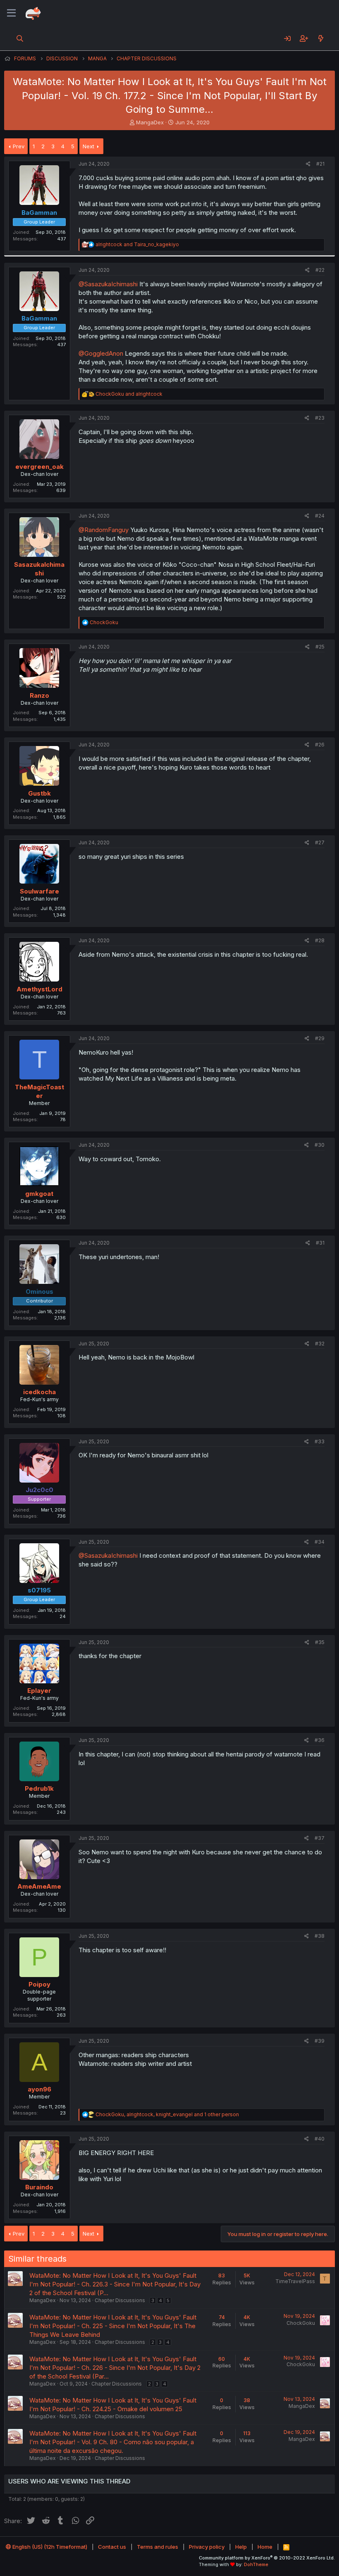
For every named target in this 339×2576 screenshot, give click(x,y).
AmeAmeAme (39, 1886)
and (137, 244)
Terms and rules (158, 2547)
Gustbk (39, 793)
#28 (320, 940)
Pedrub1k (39, 1788)
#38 (320, 1936)
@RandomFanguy (104, 530)
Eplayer (39, 1691)
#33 (320, 1441)
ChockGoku (301, 2323)
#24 (320, 516)
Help (241, 2547)
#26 (320, 745)
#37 (320, 1838)
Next (88, 146)
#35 (320, 1642)
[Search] (20, 38)
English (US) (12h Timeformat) (49, 2547)
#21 (320, 164)
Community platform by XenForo (267, 2558)
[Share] (308, 164)
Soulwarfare (39, 891)
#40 (320, 2139)
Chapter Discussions (120, 2300)
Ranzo (39, 695)
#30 (320, 1145)
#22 (320, 270)
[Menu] (11, 13)
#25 (320, 647)
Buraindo (39, 2187)
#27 (320, 842)
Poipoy (39, 1984)
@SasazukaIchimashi (108, 284)
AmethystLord (39, 989)
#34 (320, 1542)
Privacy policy (207, 2547)
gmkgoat (39, 1194)
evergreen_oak (39, 467)
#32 (320, 1344)
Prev (19, 146)
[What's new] (321, 38)
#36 (320, 1740)
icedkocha (39, 1392)
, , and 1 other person (167, 2114)
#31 (320, 1243)
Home (265, 2547)
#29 (320, 1038)
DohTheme (256, 2564)
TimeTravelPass (295, 2281)
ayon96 (39, 2089)
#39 (320, 2041)
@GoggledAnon (101, 353)
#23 (320, 418)
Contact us (112, 2547)
